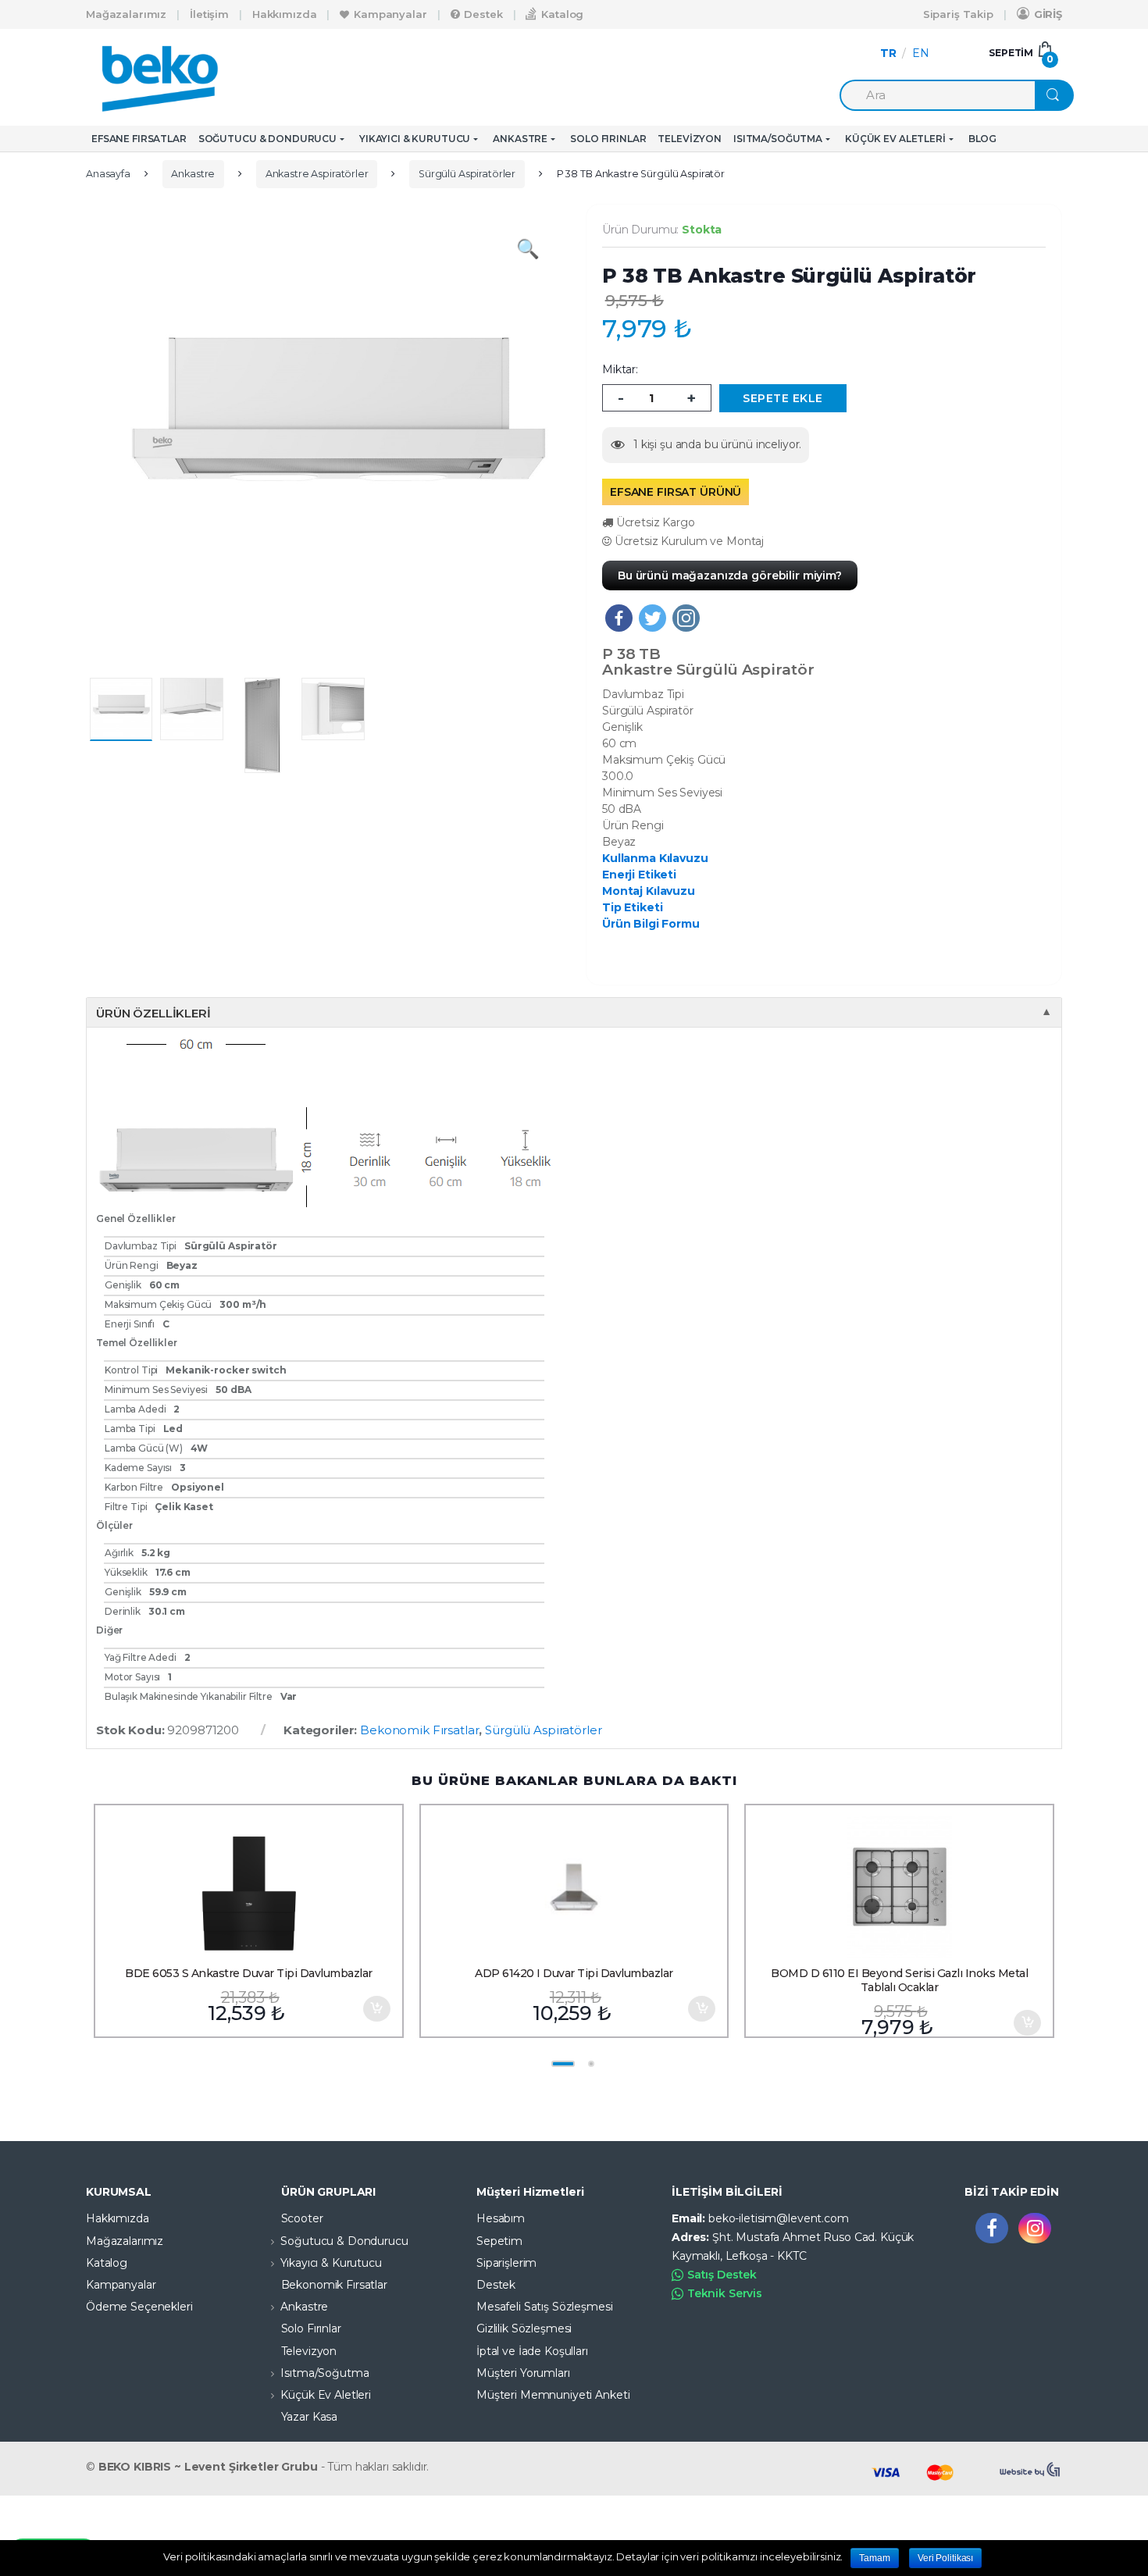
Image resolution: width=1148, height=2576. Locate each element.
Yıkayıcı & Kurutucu (415, 139)
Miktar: (620, 369)
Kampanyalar (390, 14)
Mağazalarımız (126, 14)
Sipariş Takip (958, 14)
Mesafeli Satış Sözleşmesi (545, 2307)
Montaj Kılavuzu (649, 891)
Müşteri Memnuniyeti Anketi (553, 2395)
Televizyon (690, 139)
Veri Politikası (945, 2558)
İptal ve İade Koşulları (532, 2351)
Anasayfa (108, 174)
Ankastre (520, 139)
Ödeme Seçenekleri (139, 2307)
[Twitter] (652, 618)
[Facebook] (619, 618)
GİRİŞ (1048, 14)
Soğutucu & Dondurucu (267, 139)
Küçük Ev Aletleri (895, 139)
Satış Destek (722, 2275)
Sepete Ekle (376, 2009)
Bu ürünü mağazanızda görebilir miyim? (730, 575)
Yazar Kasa (310, 2417)
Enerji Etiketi (639, 875)
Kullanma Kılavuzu (655, 858)
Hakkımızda (285, 14)
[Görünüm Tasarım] (1031, 2470)
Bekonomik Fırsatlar (419, 1730)
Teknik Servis (725, 2293)
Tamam (874, 2558)
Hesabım (501, 2218)
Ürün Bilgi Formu (651, 924)
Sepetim (499, 2241)
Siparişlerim (506, 2263)
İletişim (209, 14)
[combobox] (937, 95)
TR (888, 53)
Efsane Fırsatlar (139, 139)
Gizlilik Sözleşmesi (524, 2328)
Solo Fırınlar (608, 139)
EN (921, 53)
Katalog (562, 14)
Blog (982, 139)
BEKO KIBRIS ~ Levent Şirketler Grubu (208, 2467)
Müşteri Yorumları (523, 2373)
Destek (483, 14)
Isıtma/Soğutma (778, 139)
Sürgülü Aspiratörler (467, 174)
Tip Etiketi (632, 907)
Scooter (302, 2218)
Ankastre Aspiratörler (317, 174)
